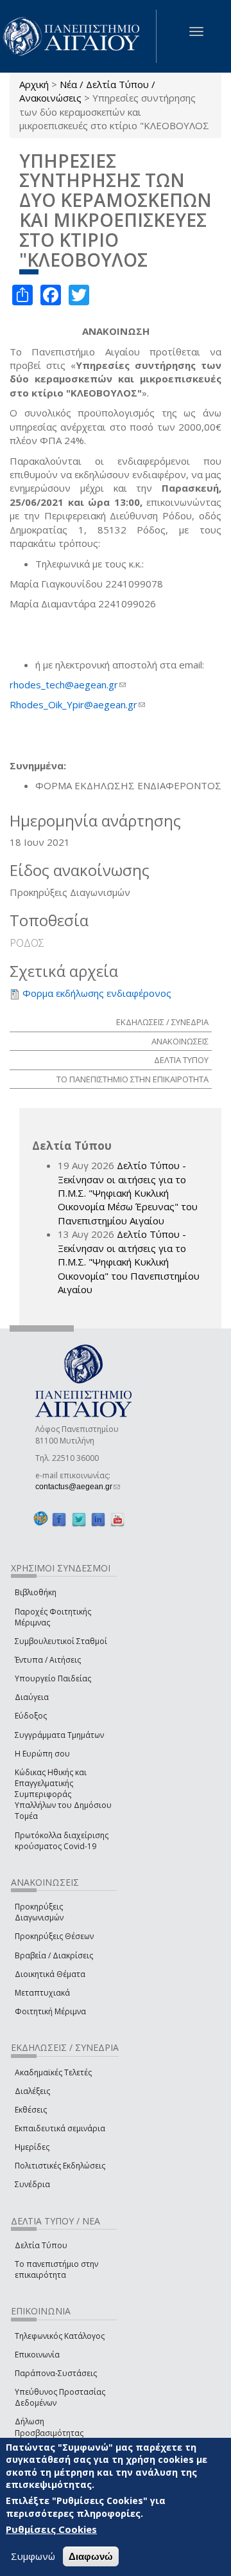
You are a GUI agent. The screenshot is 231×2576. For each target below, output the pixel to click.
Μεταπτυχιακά (42, 1993)
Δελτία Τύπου (41, 2245)
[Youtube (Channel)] (117, 1519)
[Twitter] (79, 1519)
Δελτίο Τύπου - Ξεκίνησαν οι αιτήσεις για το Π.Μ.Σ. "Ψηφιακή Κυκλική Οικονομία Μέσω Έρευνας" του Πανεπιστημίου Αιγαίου (128, 1193)
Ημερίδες (32, 2147)
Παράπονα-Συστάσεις (56, 2373)
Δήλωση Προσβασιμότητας (49, 2427)
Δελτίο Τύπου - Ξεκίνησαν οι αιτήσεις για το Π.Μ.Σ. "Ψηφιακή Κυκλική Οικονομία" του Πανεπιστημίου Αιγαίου (129, 1262)
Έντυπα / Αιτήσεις (48, 1660)
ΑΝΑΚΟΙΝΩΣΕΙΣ (180, 1041)
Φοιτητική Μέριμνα (50, 2011)
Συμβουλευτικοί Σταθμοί (61, 1641)
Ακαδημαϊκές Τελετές (53, 2072)
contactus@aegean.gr (78, 1487)
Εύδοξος (31, 1716)
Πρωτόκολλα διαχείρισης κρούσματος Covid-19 (62, 1841)
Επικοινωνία (37, 2355)
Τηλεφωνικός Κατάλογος (60, 2336)
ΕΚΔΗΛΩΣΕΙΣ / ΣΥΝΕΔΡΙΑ (162, 1022)
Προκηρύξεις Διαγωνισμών (39, 1912)
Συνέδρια (32, 2184)
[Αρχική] (78, 36)
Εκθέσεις (31, 2110)
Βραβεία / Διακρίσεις (54, 1955)
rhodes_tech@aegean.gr (68, 684)
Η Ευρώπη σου (42, 1754)
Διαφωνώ (91, 2556)
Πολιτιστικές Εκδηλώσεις (60, 2166)
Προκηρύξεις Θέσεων (54, 1936)
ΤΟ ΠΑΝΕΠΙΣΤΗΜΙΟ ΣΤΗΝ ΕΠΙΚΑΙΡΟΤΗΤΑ (133, 1079)
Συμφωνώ (33, 2556)
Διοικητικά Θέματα (50, 1974)
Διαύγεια (32, 1697)
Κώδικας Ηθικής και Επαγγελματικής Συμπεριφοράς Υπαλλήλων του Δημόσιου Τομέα (63, 1794)
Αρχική (34, 84)
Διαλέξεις (32, 2091)
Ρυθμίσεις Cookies (51, 2529)
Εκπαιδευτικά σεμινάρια (60, 2128)
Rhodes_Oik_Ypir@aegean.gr (77, 704)
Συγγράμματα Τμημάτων (59, 1735)
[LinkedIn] (98, 1519)
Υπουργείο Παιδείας (53, 1678)
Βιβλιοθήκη (36, 1592)
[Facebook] (59, 1519)
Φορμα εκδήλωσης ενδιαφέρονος (97, 993)
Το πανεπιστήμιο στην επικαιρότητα (56, 2269)
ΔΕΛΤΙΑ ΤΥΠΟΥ (181, 1060)
